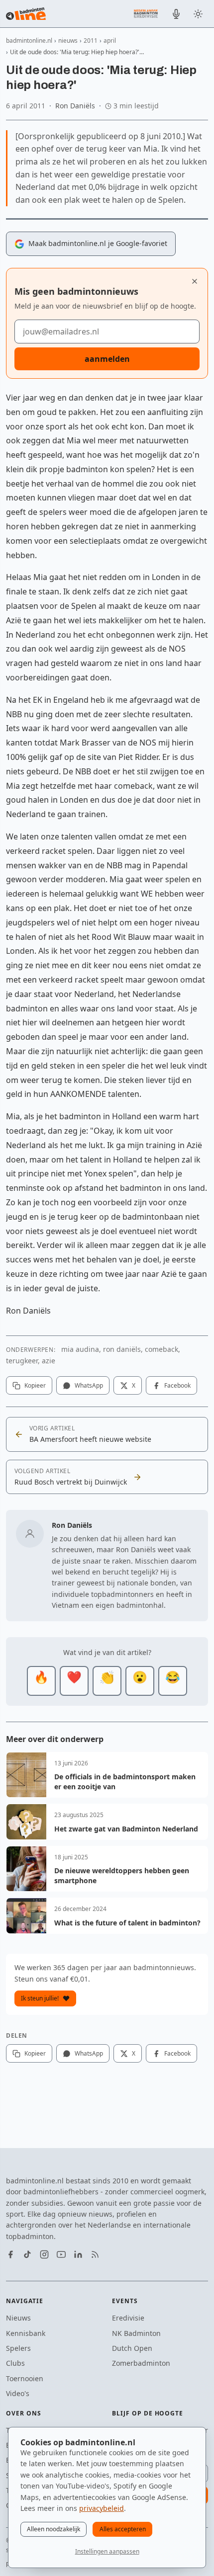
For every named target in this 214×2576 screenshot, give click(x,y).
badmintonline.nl (29, 41)
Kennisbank (26, 2333)
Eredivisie (128, 2318)
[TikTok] (27, 2254)
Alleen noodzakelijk (53, 2529)
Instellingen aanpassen (107, 2551)
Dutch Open (132, 2348)
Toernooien (25, 2378)
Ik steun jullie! (40, 1998)
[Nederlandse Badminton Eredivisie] (146, 13)
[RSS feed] (95, 2254)
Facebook (177, 1385)
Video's (18, 2393)
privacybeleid (102, 2508)
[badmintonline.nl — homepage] (26, 14)
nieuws (68, 41)
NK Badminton (136, 2333)
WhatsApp (89, 1385)
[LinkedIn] (78, 2254)
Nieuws (18, 2318)
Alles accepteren (123, 2529)
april (110, 41)
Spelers (18, 2348)
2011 (91, 41)
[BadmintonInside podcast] (176, 14)
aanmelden (107, 359)
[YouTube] (61, 2254)
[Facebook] (10, 2254)
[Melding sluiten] (195, 281)
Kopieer (35, 1385)
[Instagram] (44, 2254)
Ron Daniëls (75, 106)
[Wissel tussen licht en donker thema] (198, 14)
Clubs (15, 2363)
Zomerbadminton (141, 2363)
